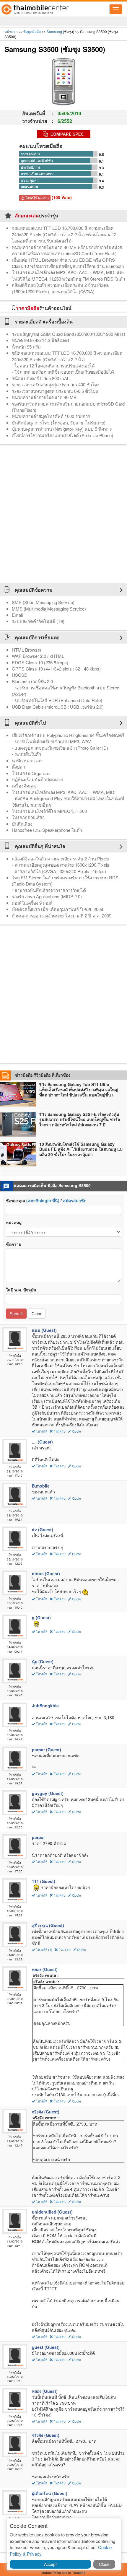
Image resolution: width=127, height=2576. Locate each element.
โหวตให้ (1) (44, 1950)
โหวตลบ (60, 1431)
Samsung (54, 31)
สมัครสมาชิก (75, 1200)
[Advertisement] (63, 514)
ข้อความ (14, 1244)
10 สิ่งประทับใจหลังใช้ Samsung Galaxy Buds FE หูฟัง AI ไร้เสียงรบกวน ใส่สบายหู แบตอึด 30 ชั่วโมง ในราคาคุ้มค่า (81, 1149)
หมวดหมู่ (14, 1222)
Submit (16, 1314)
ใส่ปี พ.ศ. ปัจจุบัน (21, 1290)
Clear (37, 1314)
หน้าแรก (11, 31)
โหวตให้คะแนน (36, 198)
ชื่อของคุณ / (46, 1200)
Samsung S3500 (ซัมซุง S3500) (55, 49)
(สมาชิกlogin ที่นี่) (43, 1200)
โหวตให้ (42, 1431)
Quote (76, 1431)
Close (104, 2564)
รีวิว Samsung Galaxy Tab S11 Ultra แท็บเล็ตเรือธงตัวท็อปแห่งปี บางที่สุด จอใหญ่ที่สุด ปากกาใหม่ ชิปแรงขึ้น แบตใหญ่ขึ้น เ (79, 1090)
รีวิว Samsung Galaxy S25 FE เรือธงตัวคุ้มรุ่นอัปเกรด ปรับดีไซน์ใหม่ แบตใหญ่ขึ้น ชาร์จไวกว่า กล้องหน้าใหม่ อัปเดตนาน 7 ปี (80, 1120)
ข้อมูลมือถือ (32, 31)
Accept (50, 2564)
